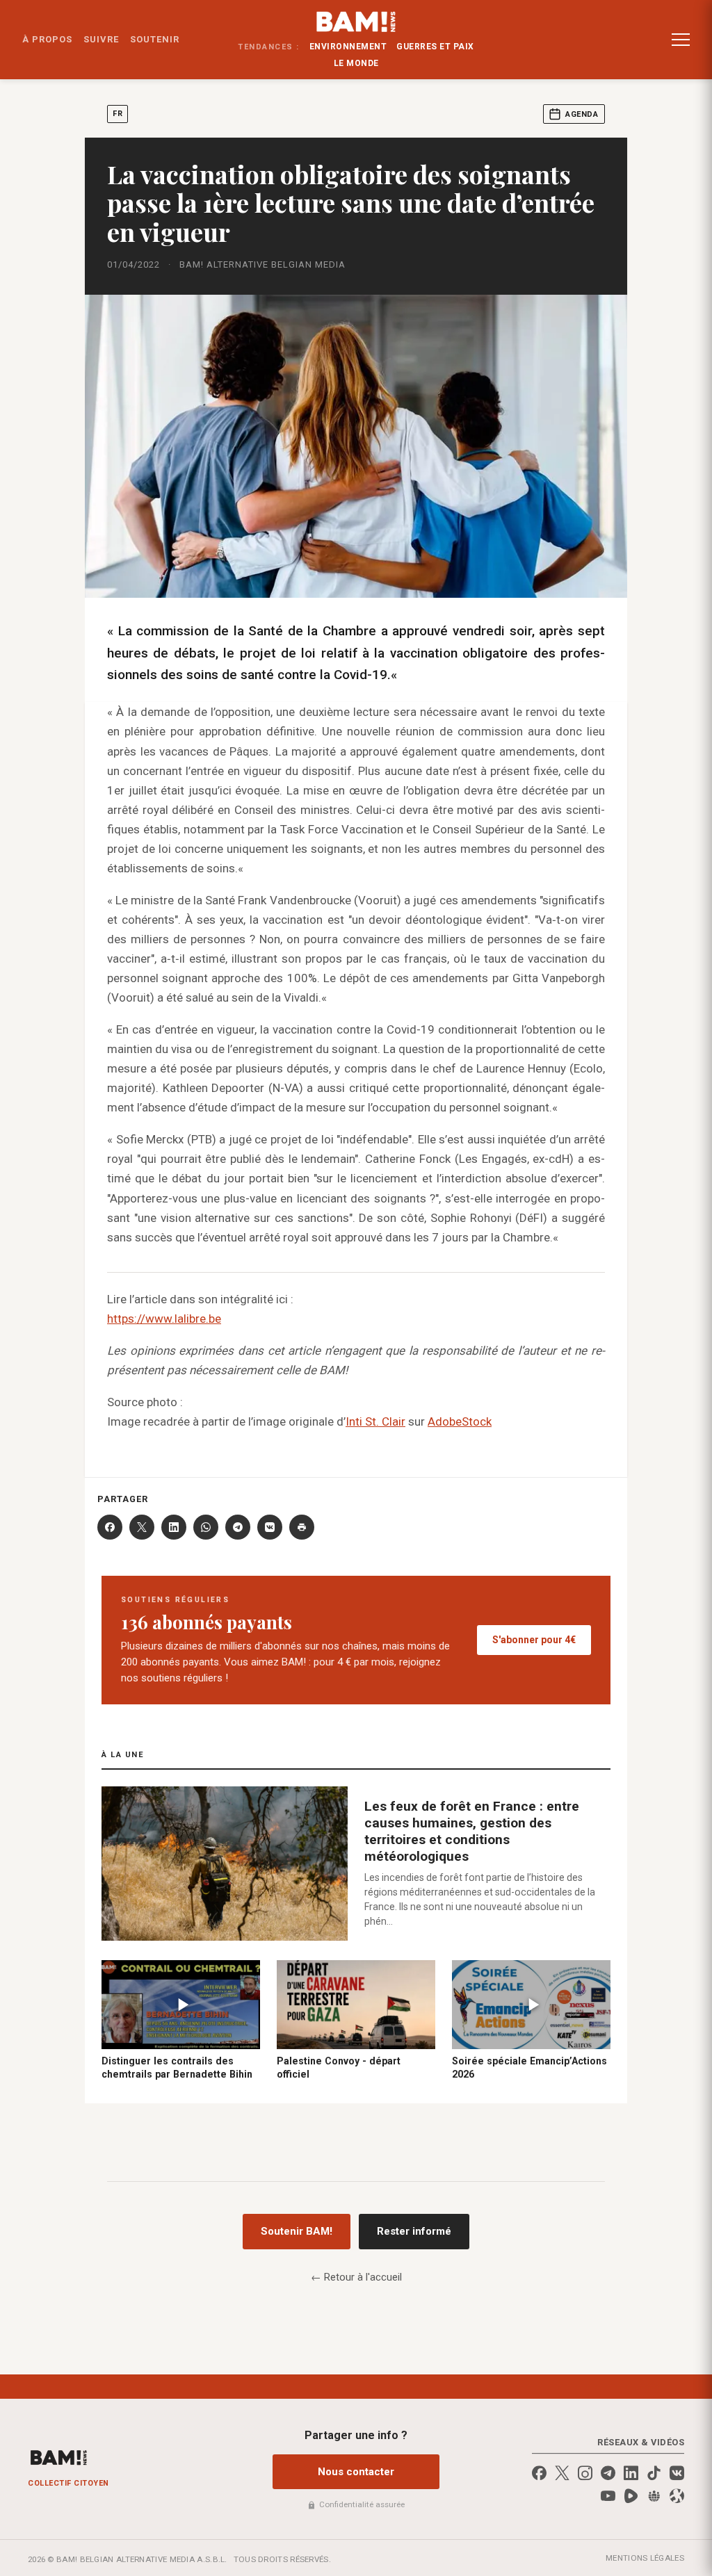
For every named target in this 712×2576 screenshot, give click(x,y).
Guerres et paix (435, 47)
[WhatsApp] (206, 1527)
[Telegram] (238, 1527)
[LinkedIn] (174, 1527)
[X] (142, 1527)
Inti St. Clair (375, 1421)
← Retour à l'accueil (356, 2277)
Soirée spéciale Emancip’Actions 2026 (529, 2068)
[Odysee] (677, 2496)
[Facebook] (110, 1527)
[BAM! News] (356, 22)
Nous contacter (356, 2472)
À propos (47, 39)
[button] (681, 40)
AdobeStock (460, 1421)
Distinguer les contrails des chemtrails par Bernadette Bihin (177, 2068)
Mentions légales (645, 2558)
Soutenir (155, 39)
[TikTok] (654, 2473)
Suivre (101, 39)
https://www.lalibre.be (164, 1319)
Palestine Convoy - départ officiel (339, 2068)
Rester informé (414, 2231)
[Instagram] (585, 2473)
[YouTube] (608, 2496)
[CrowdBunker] (654, 2496)
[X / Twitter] (562, 2473)
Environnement (348, 47)
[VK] (270, 1527)
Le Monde (356, 63)
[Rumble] (631, 2496)
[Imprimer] (302, 1527)
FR (118, 114)
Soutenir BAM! (297, 2231)
